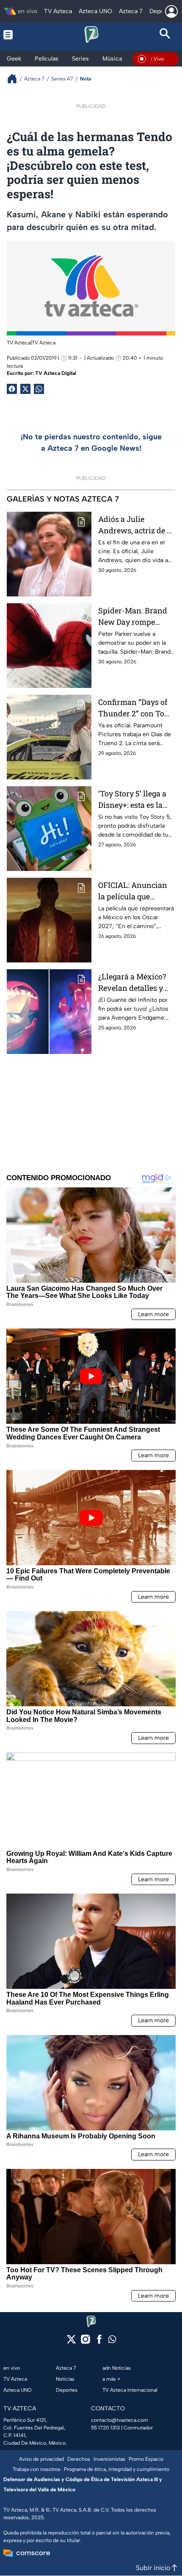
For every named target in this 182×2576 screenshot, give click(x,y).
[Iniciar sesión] (171, 11)
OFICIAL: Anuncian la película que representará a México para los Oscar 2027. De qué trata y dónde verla (133, 891)
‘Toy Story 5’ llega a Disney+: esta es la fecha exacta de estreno (132, 800)
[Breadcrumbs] (15, 79)
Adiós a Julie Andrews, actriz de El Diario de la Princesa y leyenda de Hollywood (136, 525)
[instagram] (85, 2342)
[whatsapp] (112, 2341)
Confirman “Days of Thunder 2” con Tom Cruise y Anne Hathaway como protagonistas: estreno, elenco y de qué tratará (135, 708)
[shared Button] (39, 389)
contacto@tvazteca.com (120, 2420)
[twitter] (71, 2342)
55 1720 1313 (105, 2428)
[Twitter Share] (25, 389)
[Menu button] (17, 35)
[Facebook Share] (12, 389)
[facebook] (99, 2342)
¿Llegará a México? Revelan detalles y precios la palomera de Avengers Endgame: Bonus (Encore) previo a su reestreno (134, 983)
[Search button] (165, 35)
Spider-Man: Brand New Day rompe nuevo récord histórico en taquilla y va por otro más (134, 617)
